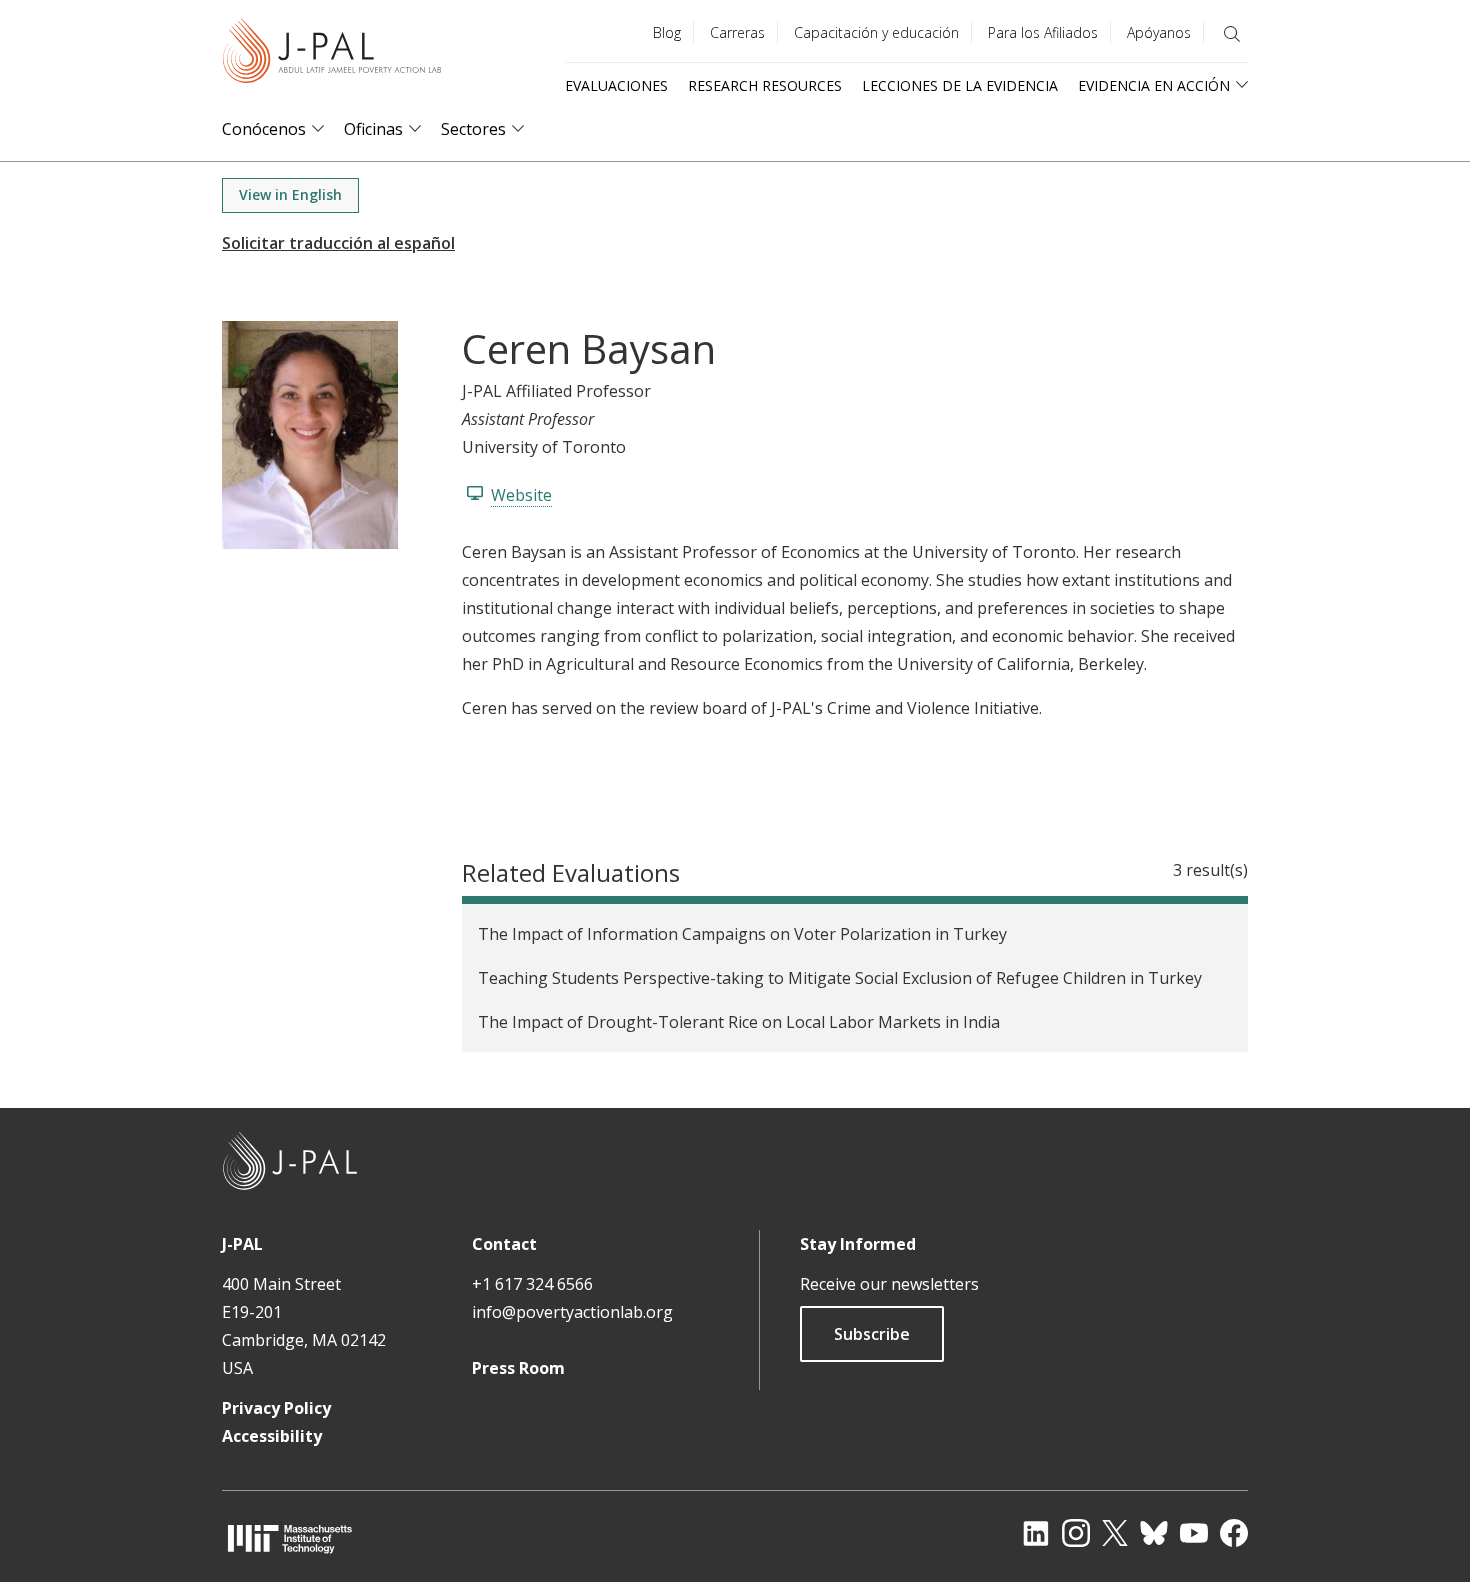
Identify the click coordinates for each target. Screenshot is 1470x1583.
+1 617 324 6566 (532, 1284)
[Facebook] (1234, 1533)
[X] (1115, 1533)
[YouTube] (1194, 1533)
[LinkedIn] (1036, 1533)
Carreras (737, 32)
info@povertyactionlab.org (572, 1312)
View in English (290, 194)
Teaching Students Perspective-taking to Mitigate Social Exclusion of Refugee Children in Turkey (840, 978)
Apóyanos (1159, 32)
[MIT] (290, 1538)
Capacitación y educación (876, 32)
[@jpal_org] (1076, 1533)
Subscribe (872, 1334)
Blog (667, 32)
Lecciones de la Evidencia (960, 85)
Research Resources (765, 85)
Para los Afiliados (1043, 32)
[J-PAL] (332, 54)
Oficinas (373, 129)
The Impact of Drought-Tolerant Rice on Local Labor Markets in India (739, 1022)
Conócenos (264, 129)
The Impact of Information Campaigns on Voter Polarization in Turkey (742, 934)
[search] (1232, 34)
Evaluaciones (616, 85)
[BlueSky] (1154, 1533)
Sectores (473, 129)
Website (521, 495)
